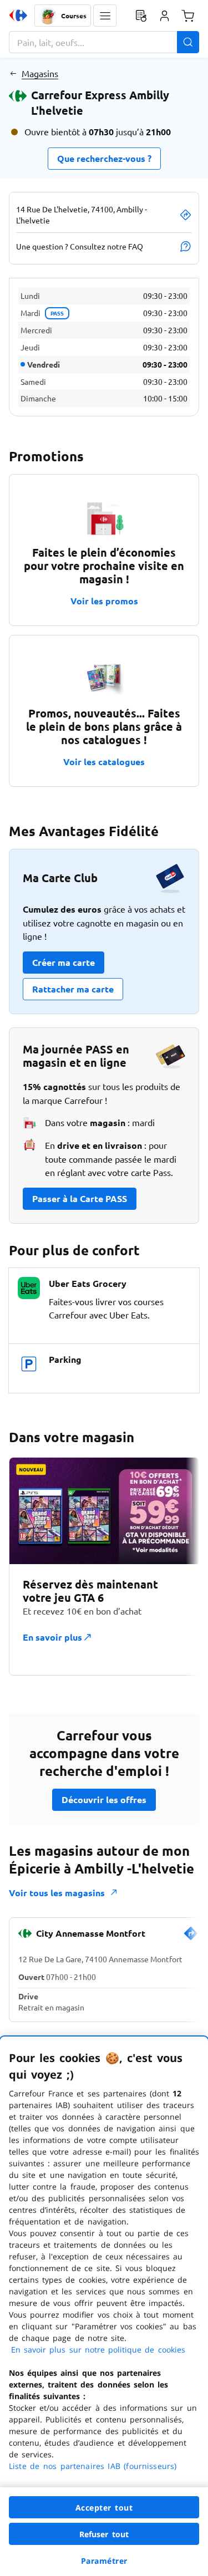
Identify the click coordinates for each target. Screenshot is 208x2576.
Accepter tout (104, 2508)
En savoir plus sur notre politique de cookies (98, 2350)
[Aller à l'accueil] (18, 16)
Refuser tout (104, 2534)
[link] (191, 1938)
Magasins (40, 73)
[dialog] (104, 2306)
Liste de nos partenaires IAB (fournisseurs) (93, 2466)
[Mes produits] (141, 16)
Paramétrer (104, 2561)
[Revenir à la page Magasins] (13, 73)
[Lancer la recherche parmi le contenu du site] (188, 42)
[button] (105, 16)
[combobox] (104, 42)
